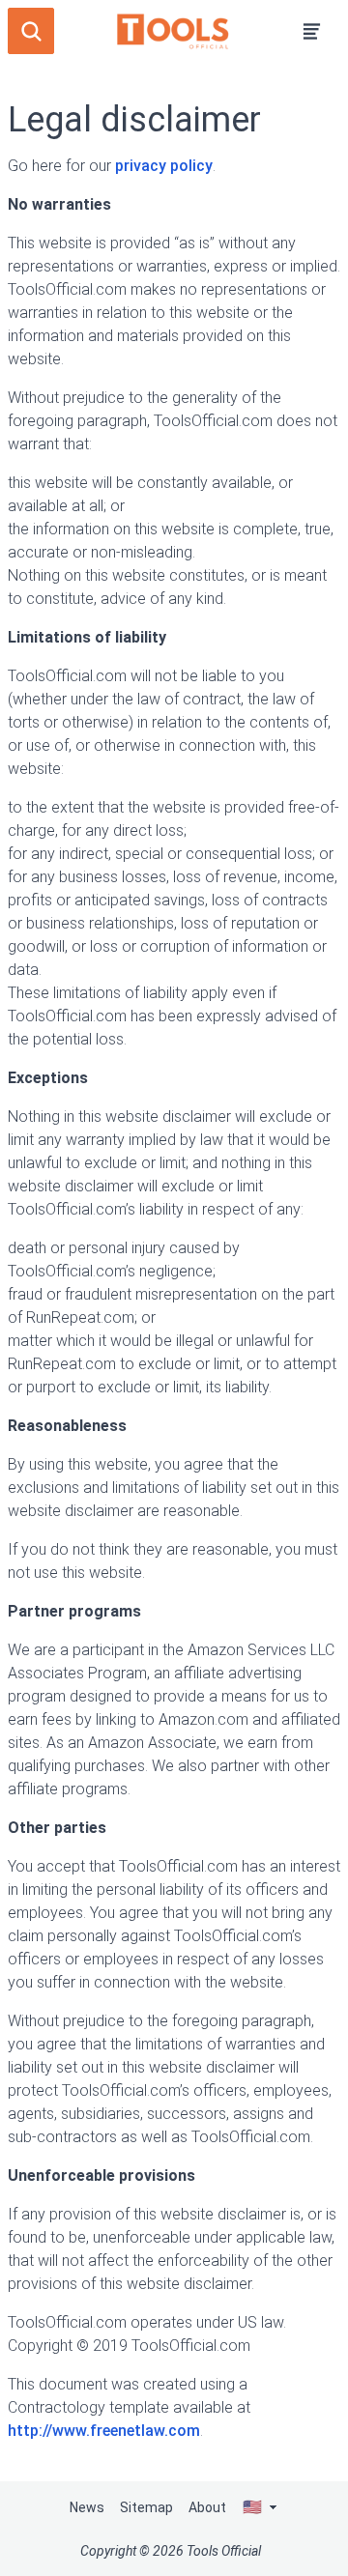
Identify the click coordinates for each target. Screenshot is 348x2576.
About (207, 2507)
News (87, 2507)
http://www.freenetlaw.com (104, 2431)
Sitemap (146, 2507)
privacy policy (164, 166)
